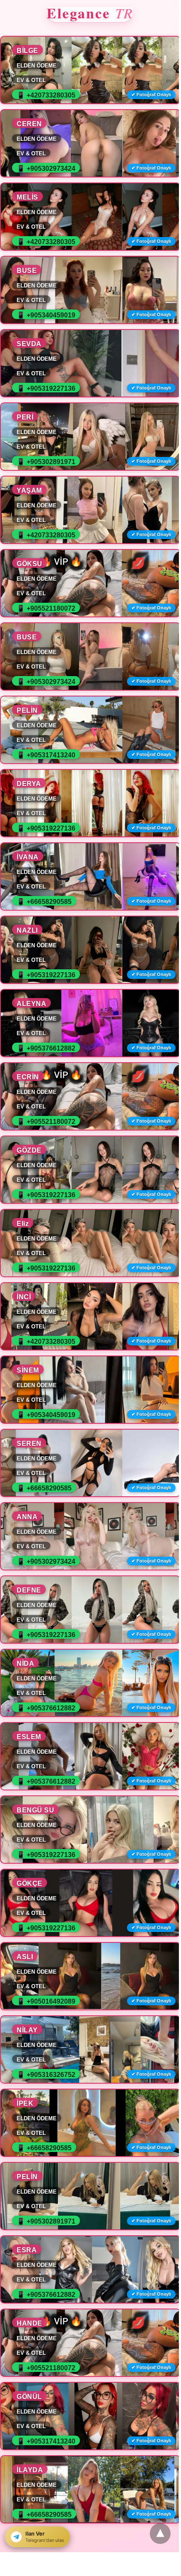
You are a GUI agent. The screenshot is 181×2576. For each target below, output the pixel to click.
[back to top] (160, 2534)
